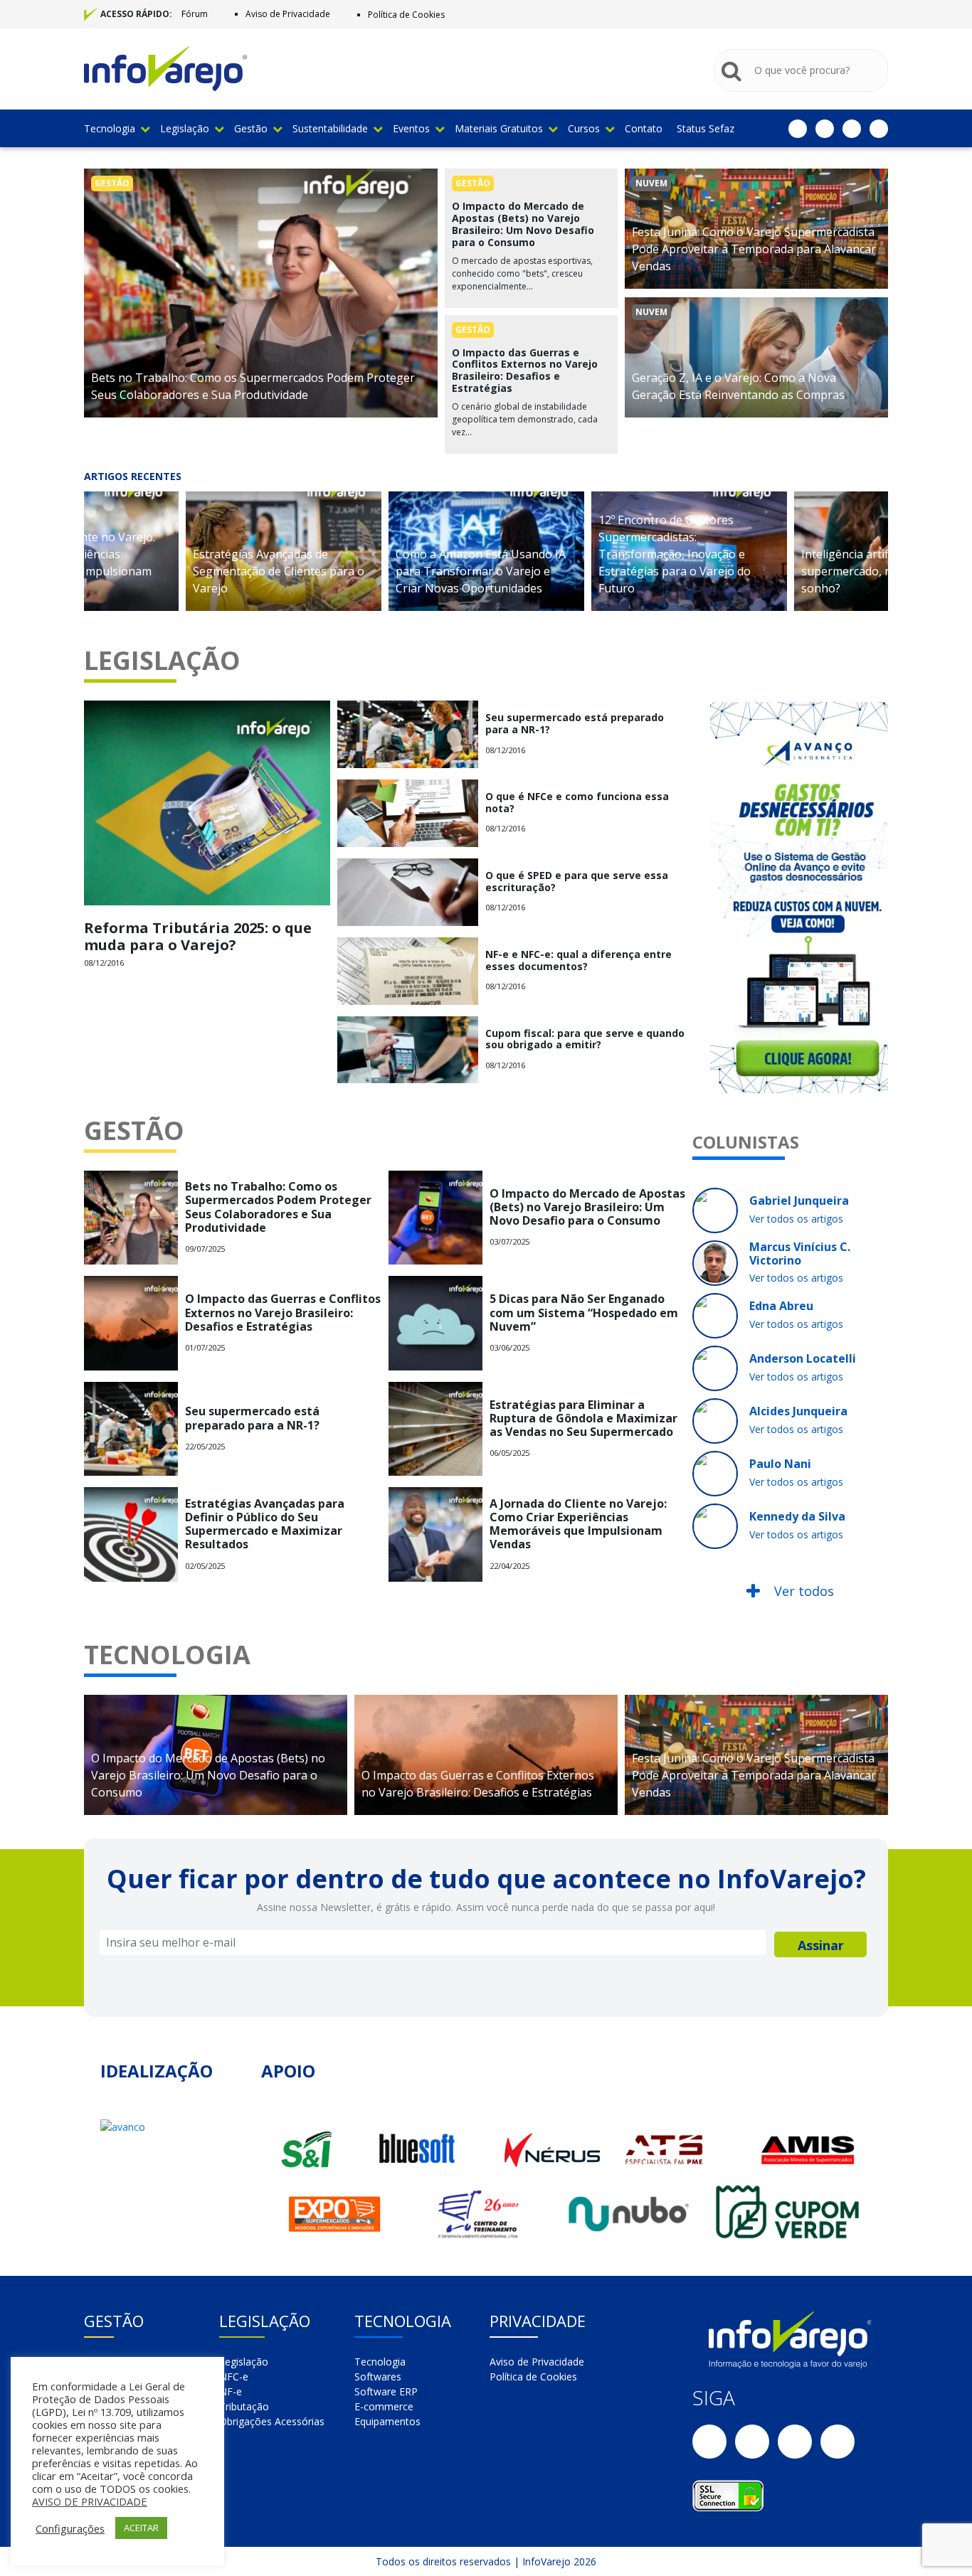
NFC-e (234, 2377)
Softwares (378, 2377)
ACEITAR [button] (141, 2528)
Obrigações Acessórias (272, 2421)
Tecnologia (110, 128)
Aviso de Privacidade (288, 14)
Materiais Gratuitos (499, 128)
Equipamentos (387, 2421)
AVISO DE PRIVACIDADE (90, 2501)
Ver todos (802, 1591)
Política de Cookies (406, 15)
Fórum (195, 14)
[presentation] (63, 558)
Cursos (584, 128)
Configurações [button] (70, 2528)
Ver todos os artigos (796, 1219)
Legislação (185, 128)
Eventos (411, 128)
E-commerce (384, 2406)
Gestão (251, 128)
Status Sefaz (706, 128)
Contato (644, 128)
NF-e (231, 2391)
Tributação (244, 2406)
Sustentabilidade (330, 128)
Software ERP (386, 2391)
